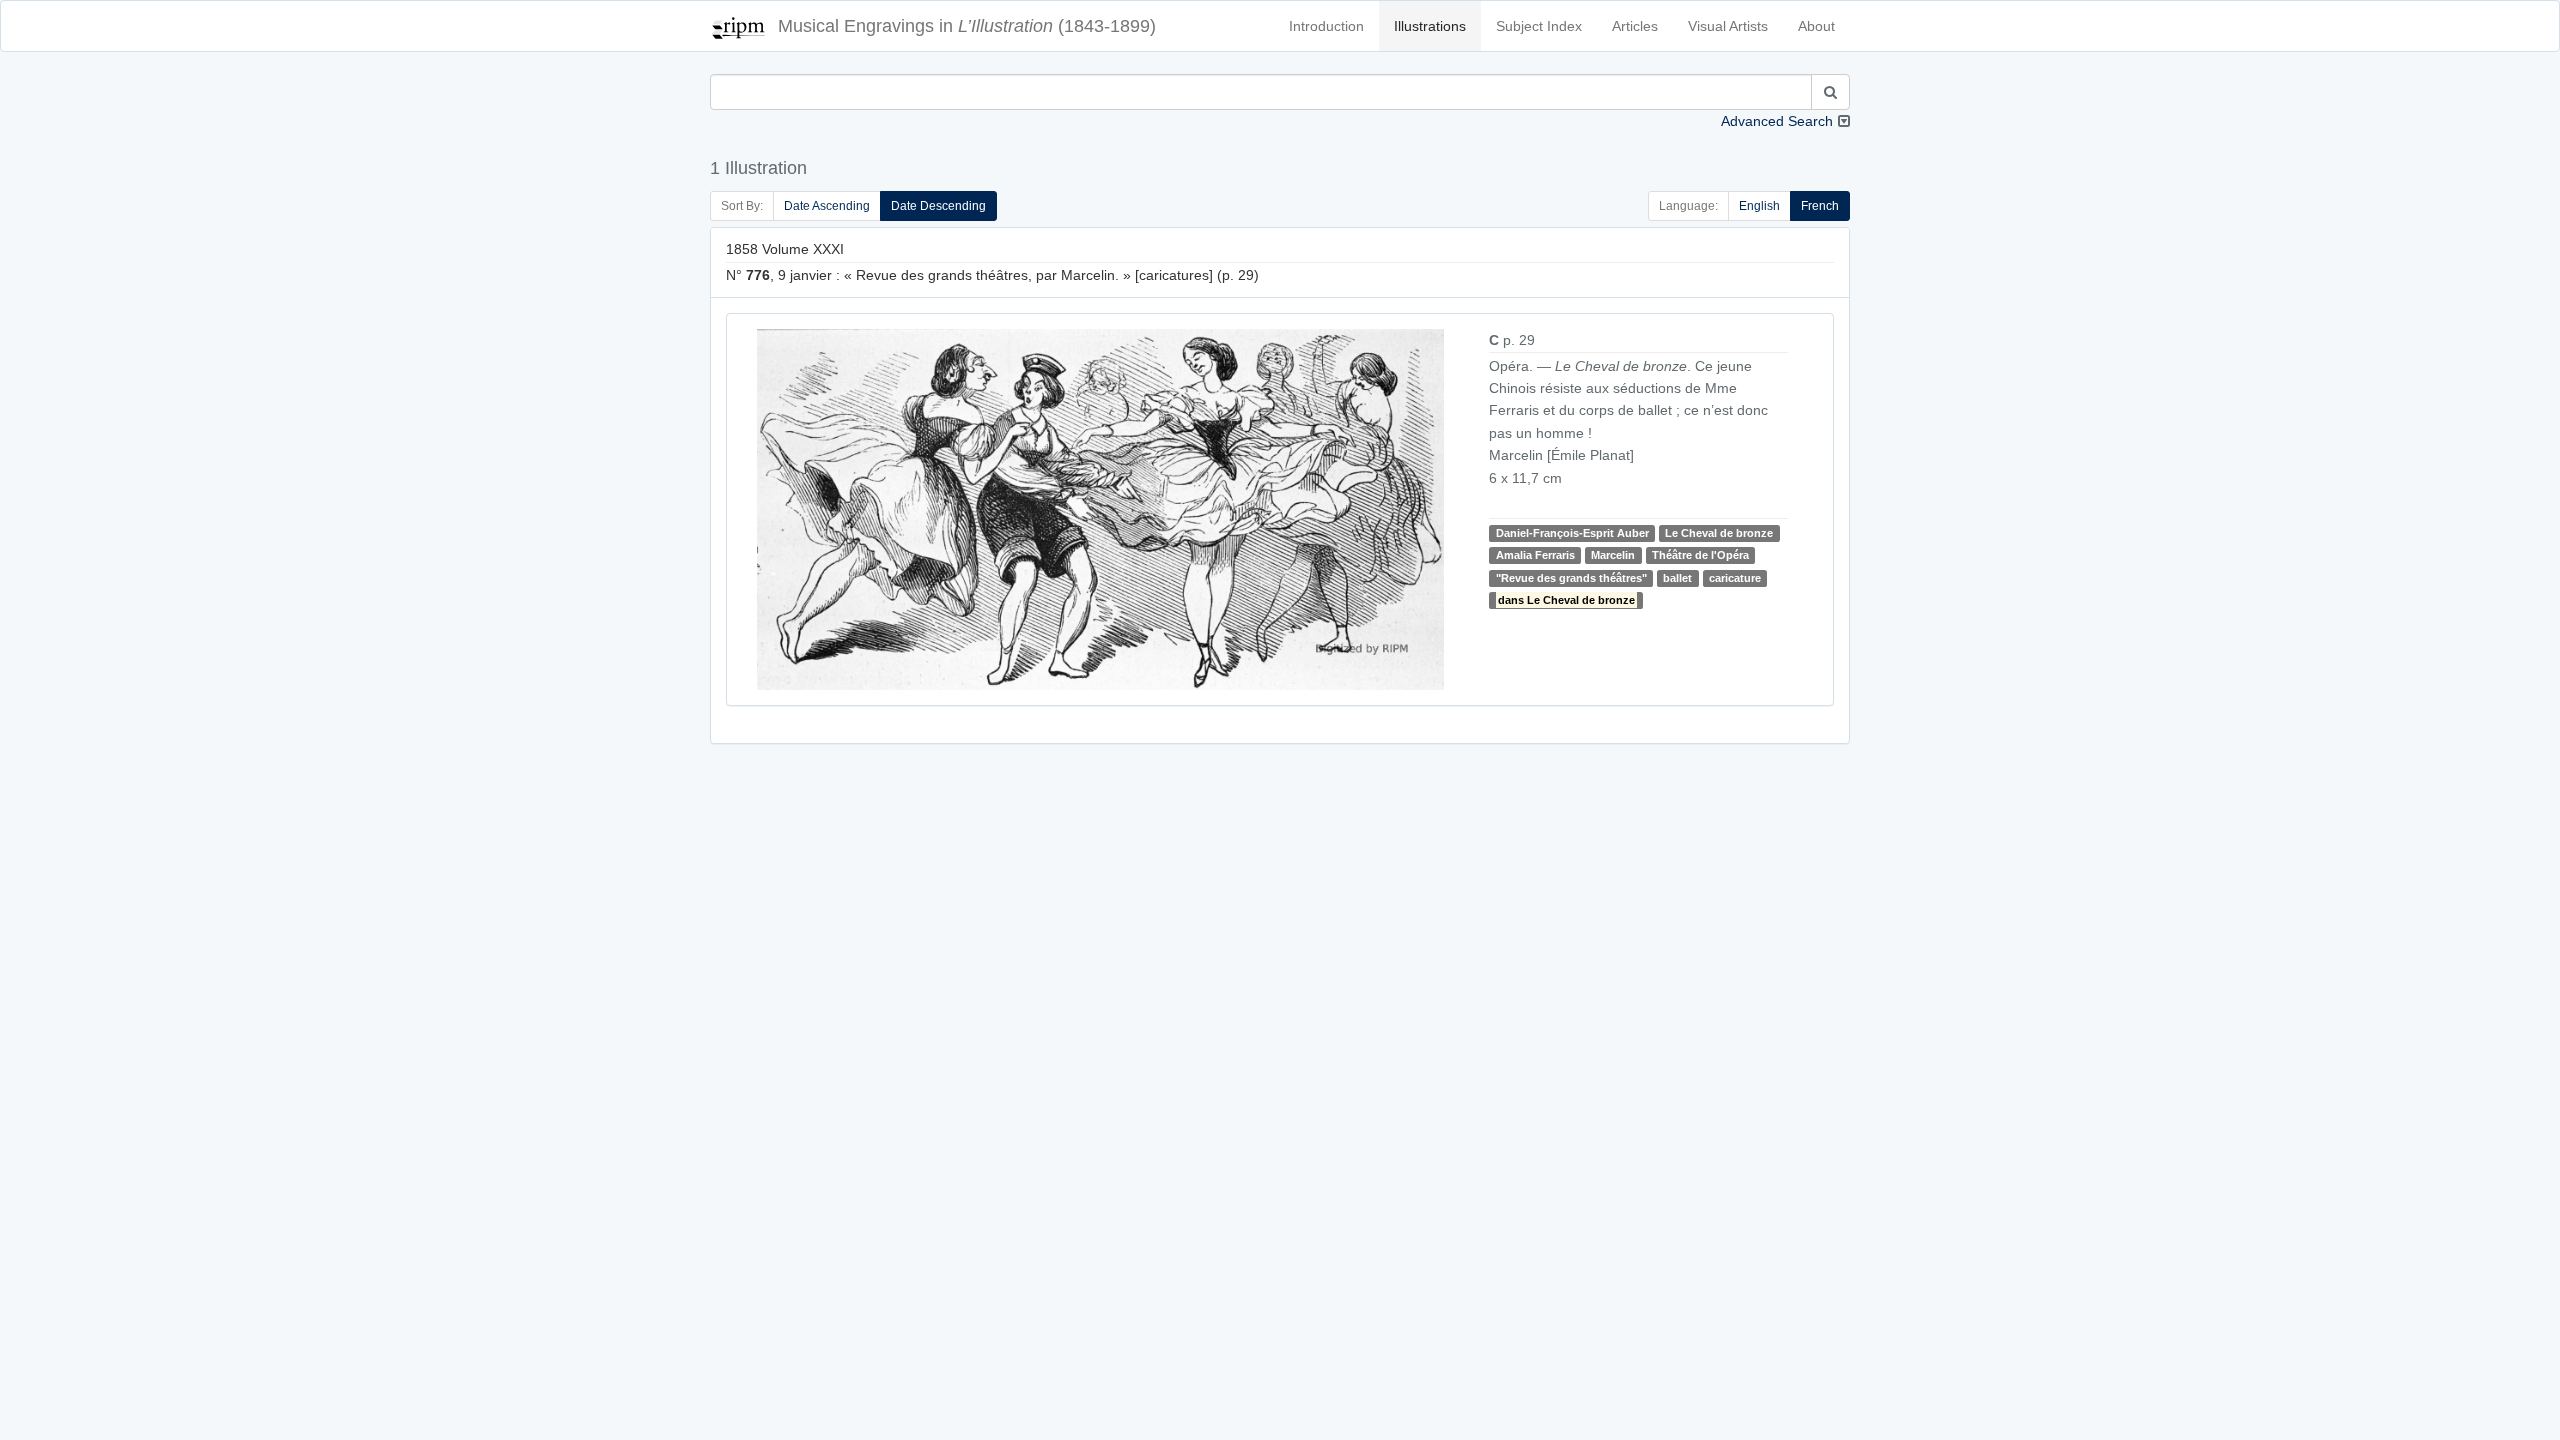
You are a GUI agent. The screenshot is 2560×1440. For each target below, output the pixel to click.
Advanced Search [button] (1777, 121)
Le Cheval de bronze (1719, 533)
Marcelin (1613, 555)
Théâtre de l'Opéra (1700, 555)
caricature (1735, 578)
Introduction (1326, 26)
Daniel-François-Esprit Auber (1572, 533)
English (1759, 206)
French (1820, 206)
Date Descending (938, 206)
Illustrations (1430, 26)
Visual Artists (1728, 26)
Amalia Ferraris (1535, 555)
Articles (1635, 26)
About (1816, 26)
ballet (1677, 578)
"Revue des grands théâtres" (1571, 578)
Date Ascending (827, 206)
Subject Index (1539, 26)
